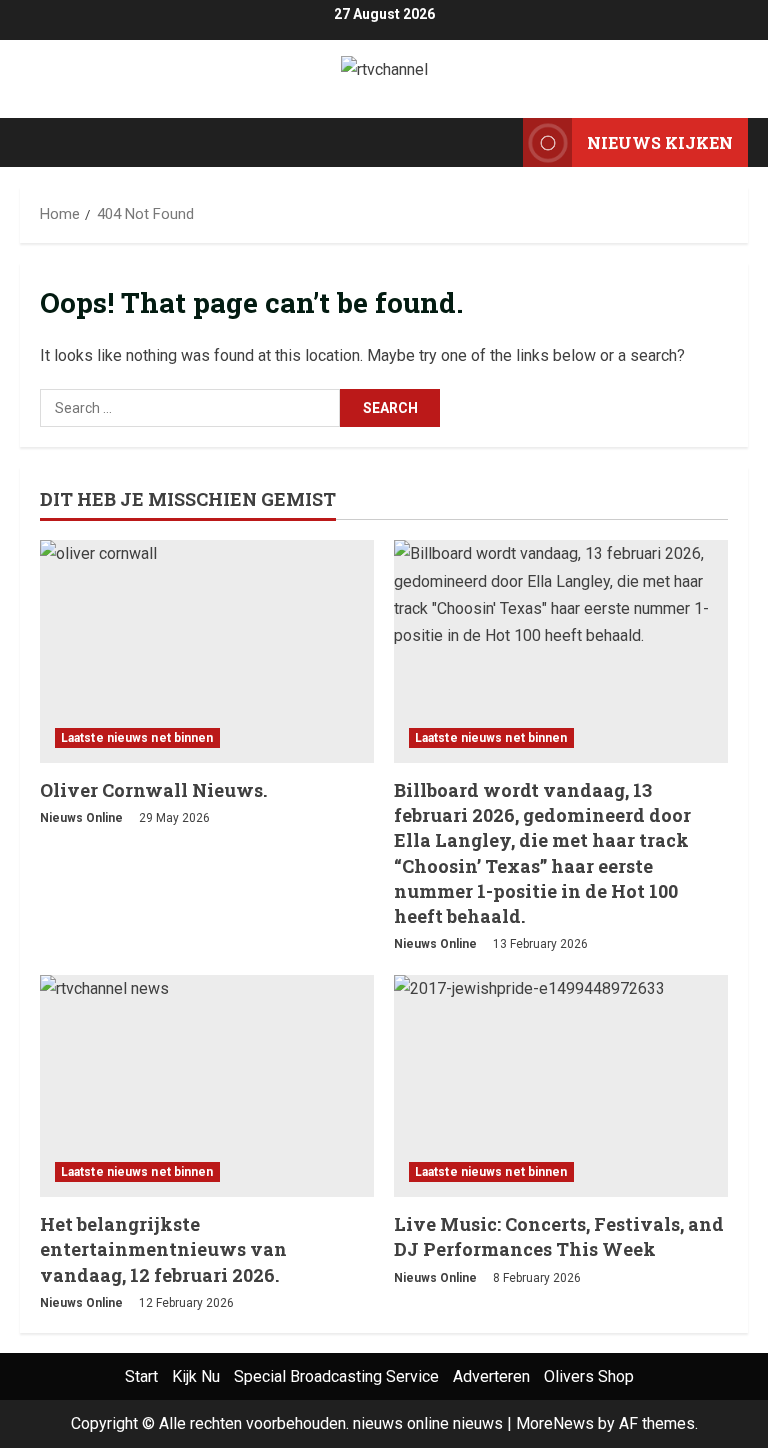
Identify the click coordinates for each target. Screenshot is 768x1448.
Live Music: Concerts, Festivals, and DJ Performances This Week (559, 1236)
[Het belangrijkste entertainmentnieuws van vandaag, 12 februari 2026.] (207, 1086)
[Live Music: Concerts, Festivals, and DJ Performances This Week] (561, 1086)
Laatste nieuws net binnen (137, 738)
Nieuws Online (81, 818)
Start (141, 1376)
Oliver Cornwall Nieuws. (153, 790)
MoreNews (555, 1423)
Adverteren (491, 1376)
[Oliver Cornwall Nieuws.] (207, 651)
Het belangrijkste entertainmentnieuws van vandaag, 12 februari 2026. (163, 1249)
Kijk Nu (196, 1376)
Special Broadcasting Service (336, 1376)
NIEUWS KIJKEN (660, 142)
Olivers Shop (589, 1376)
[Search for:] (190, 408)
